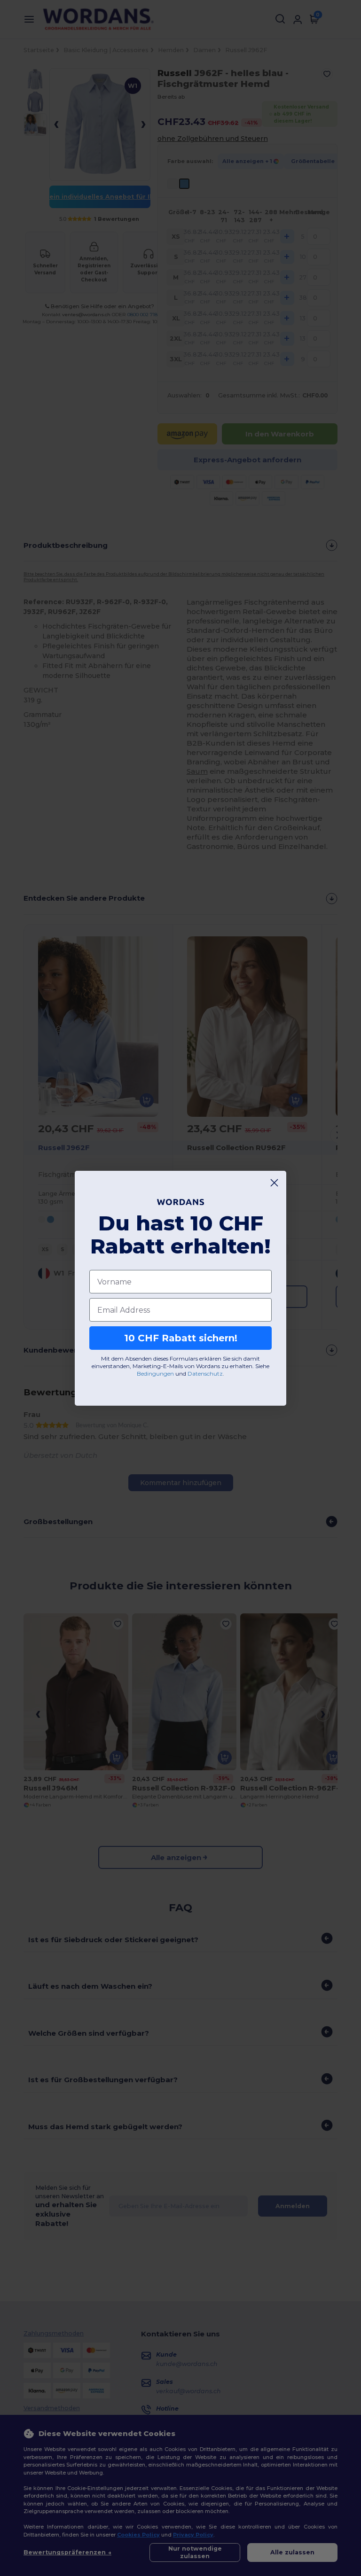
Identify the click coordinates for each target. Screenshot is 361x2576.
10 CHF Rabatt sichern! (181, 1338)
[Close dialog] (274, 1183)
